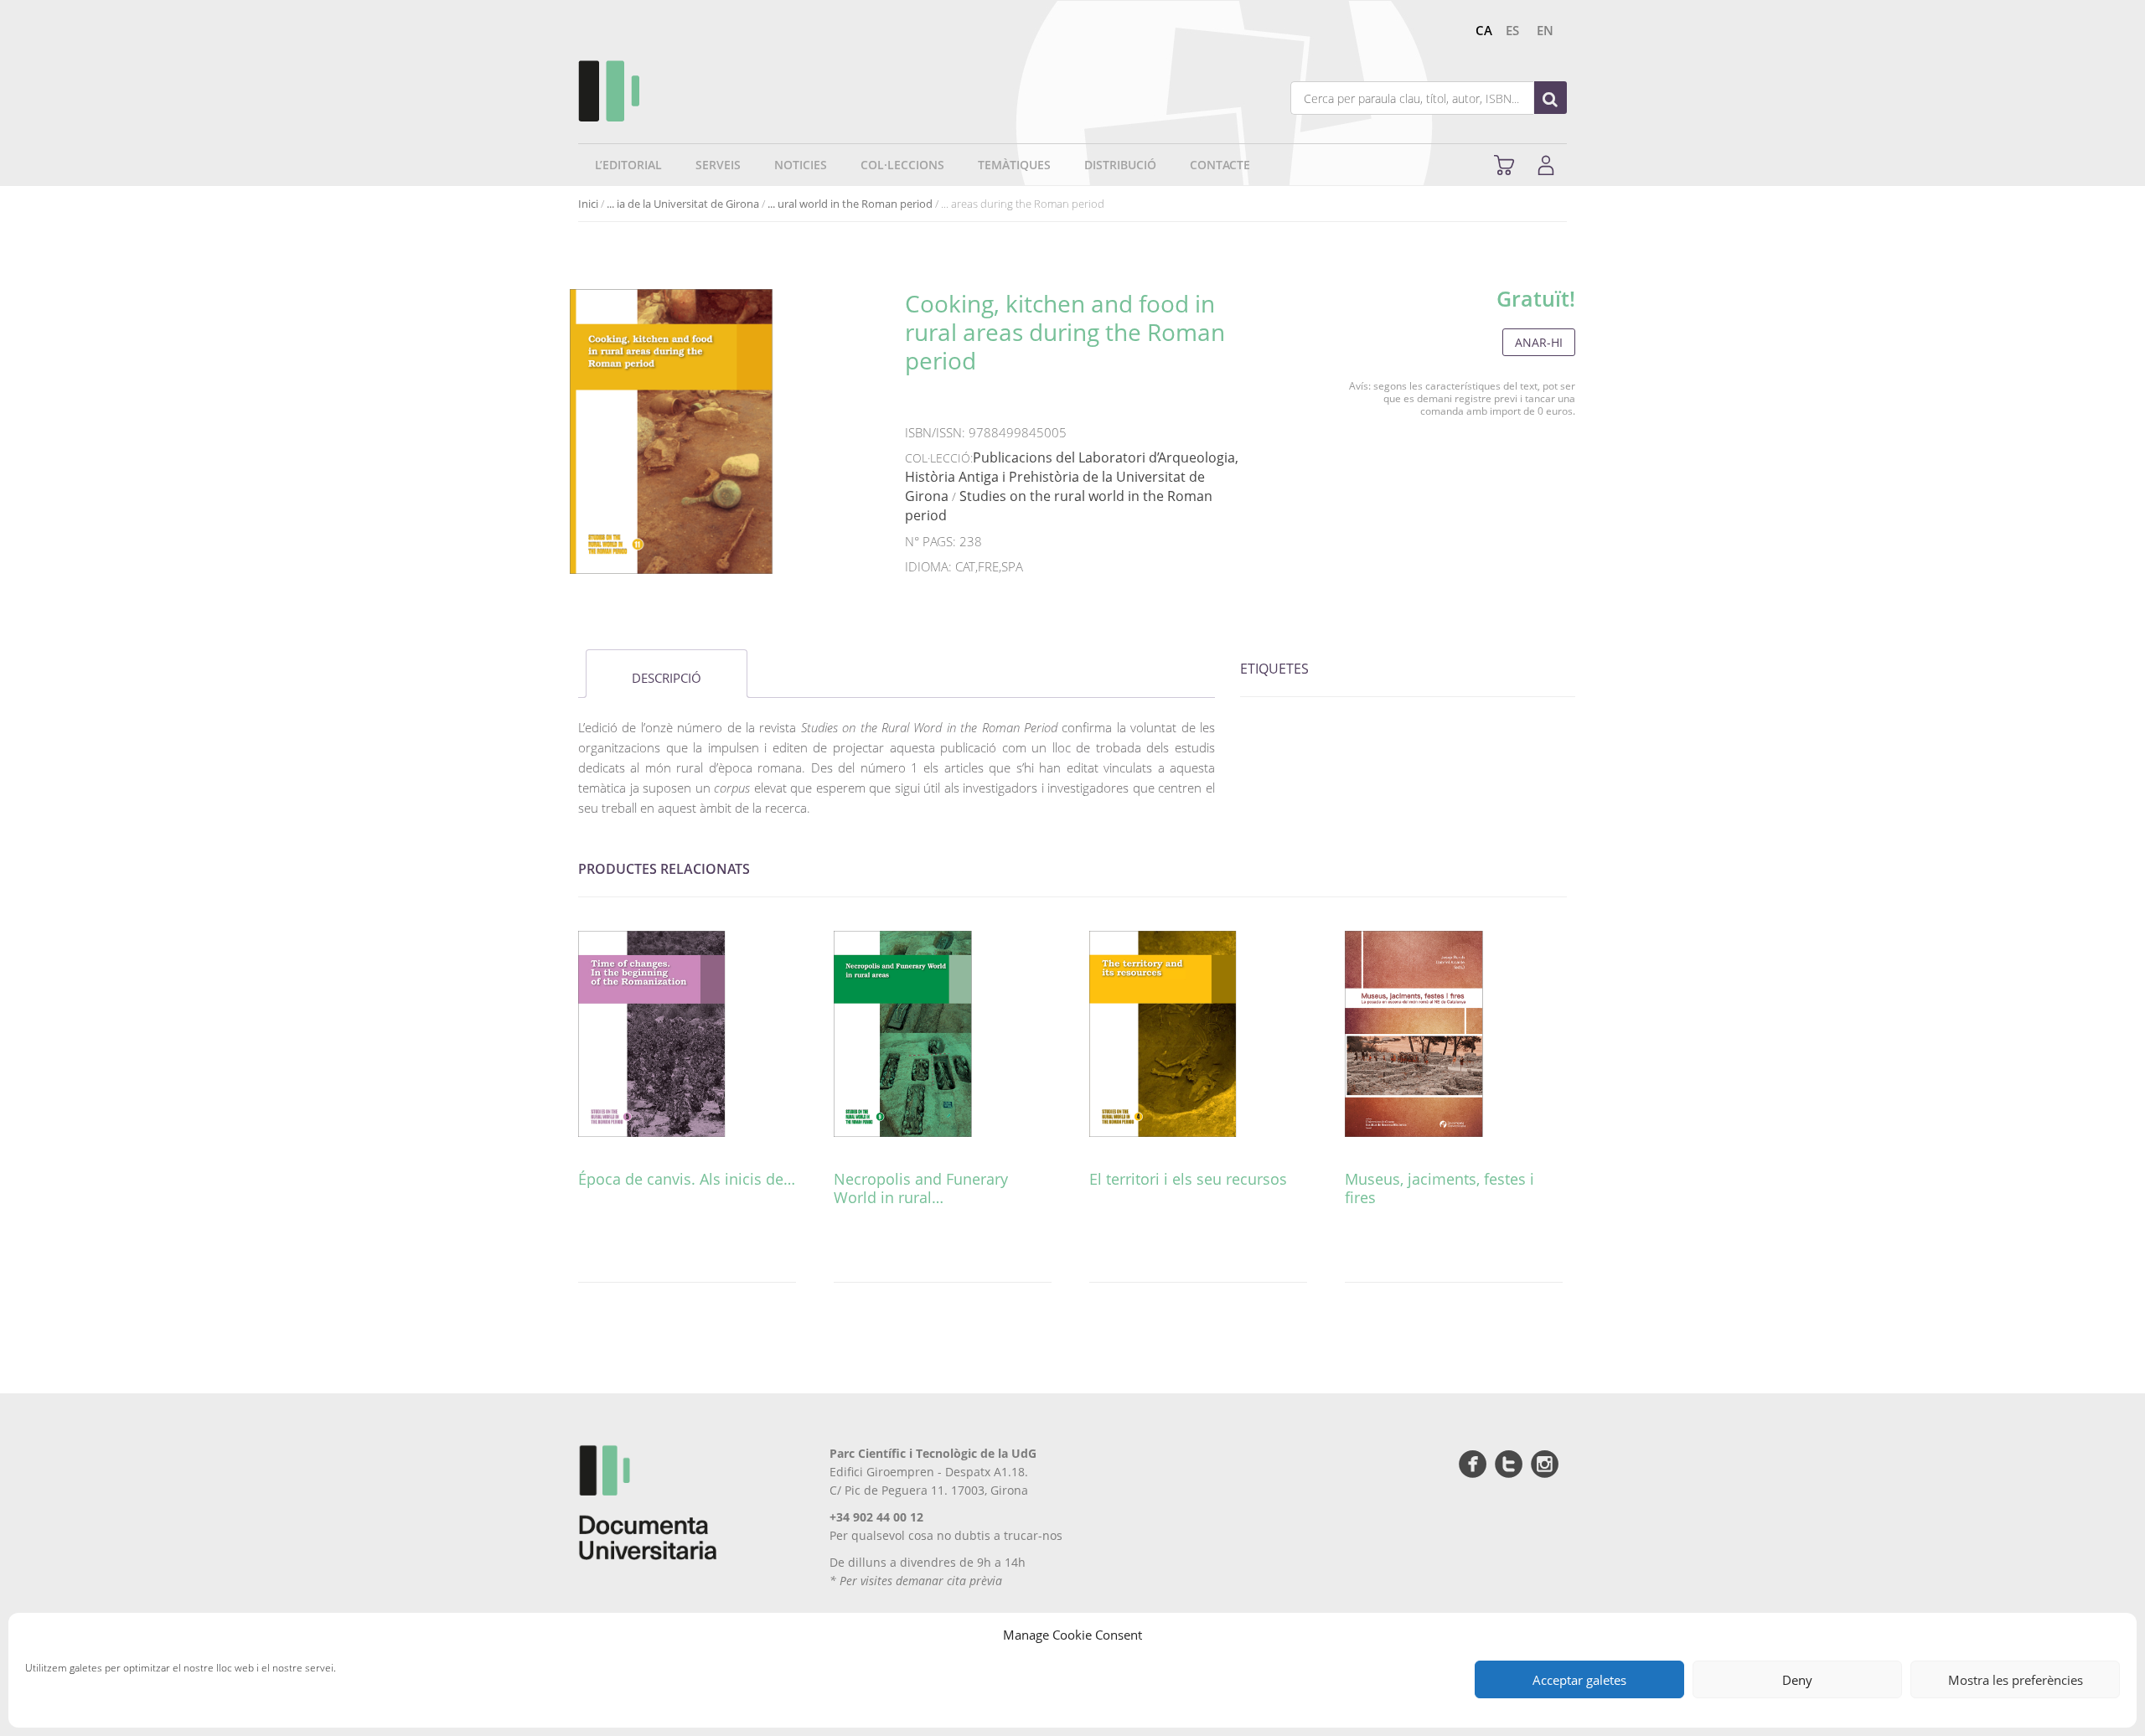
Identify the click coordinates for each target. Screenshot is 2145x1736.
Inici (588, 204)
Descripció (667, 678)
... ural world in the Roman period (850, 204)
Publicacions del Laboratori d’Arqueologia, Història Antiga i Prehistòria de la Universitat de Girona (1072, 477)
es (1512, 30)
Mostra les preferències (2016, 1680)
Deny (1797, 1680)
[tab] (667, 674)
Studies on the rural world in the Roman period (1059, 506)
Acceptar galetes (1579, 1680)
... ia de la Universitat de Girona (683, 204)
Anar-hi (1539, 342)
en (1545, 30)
